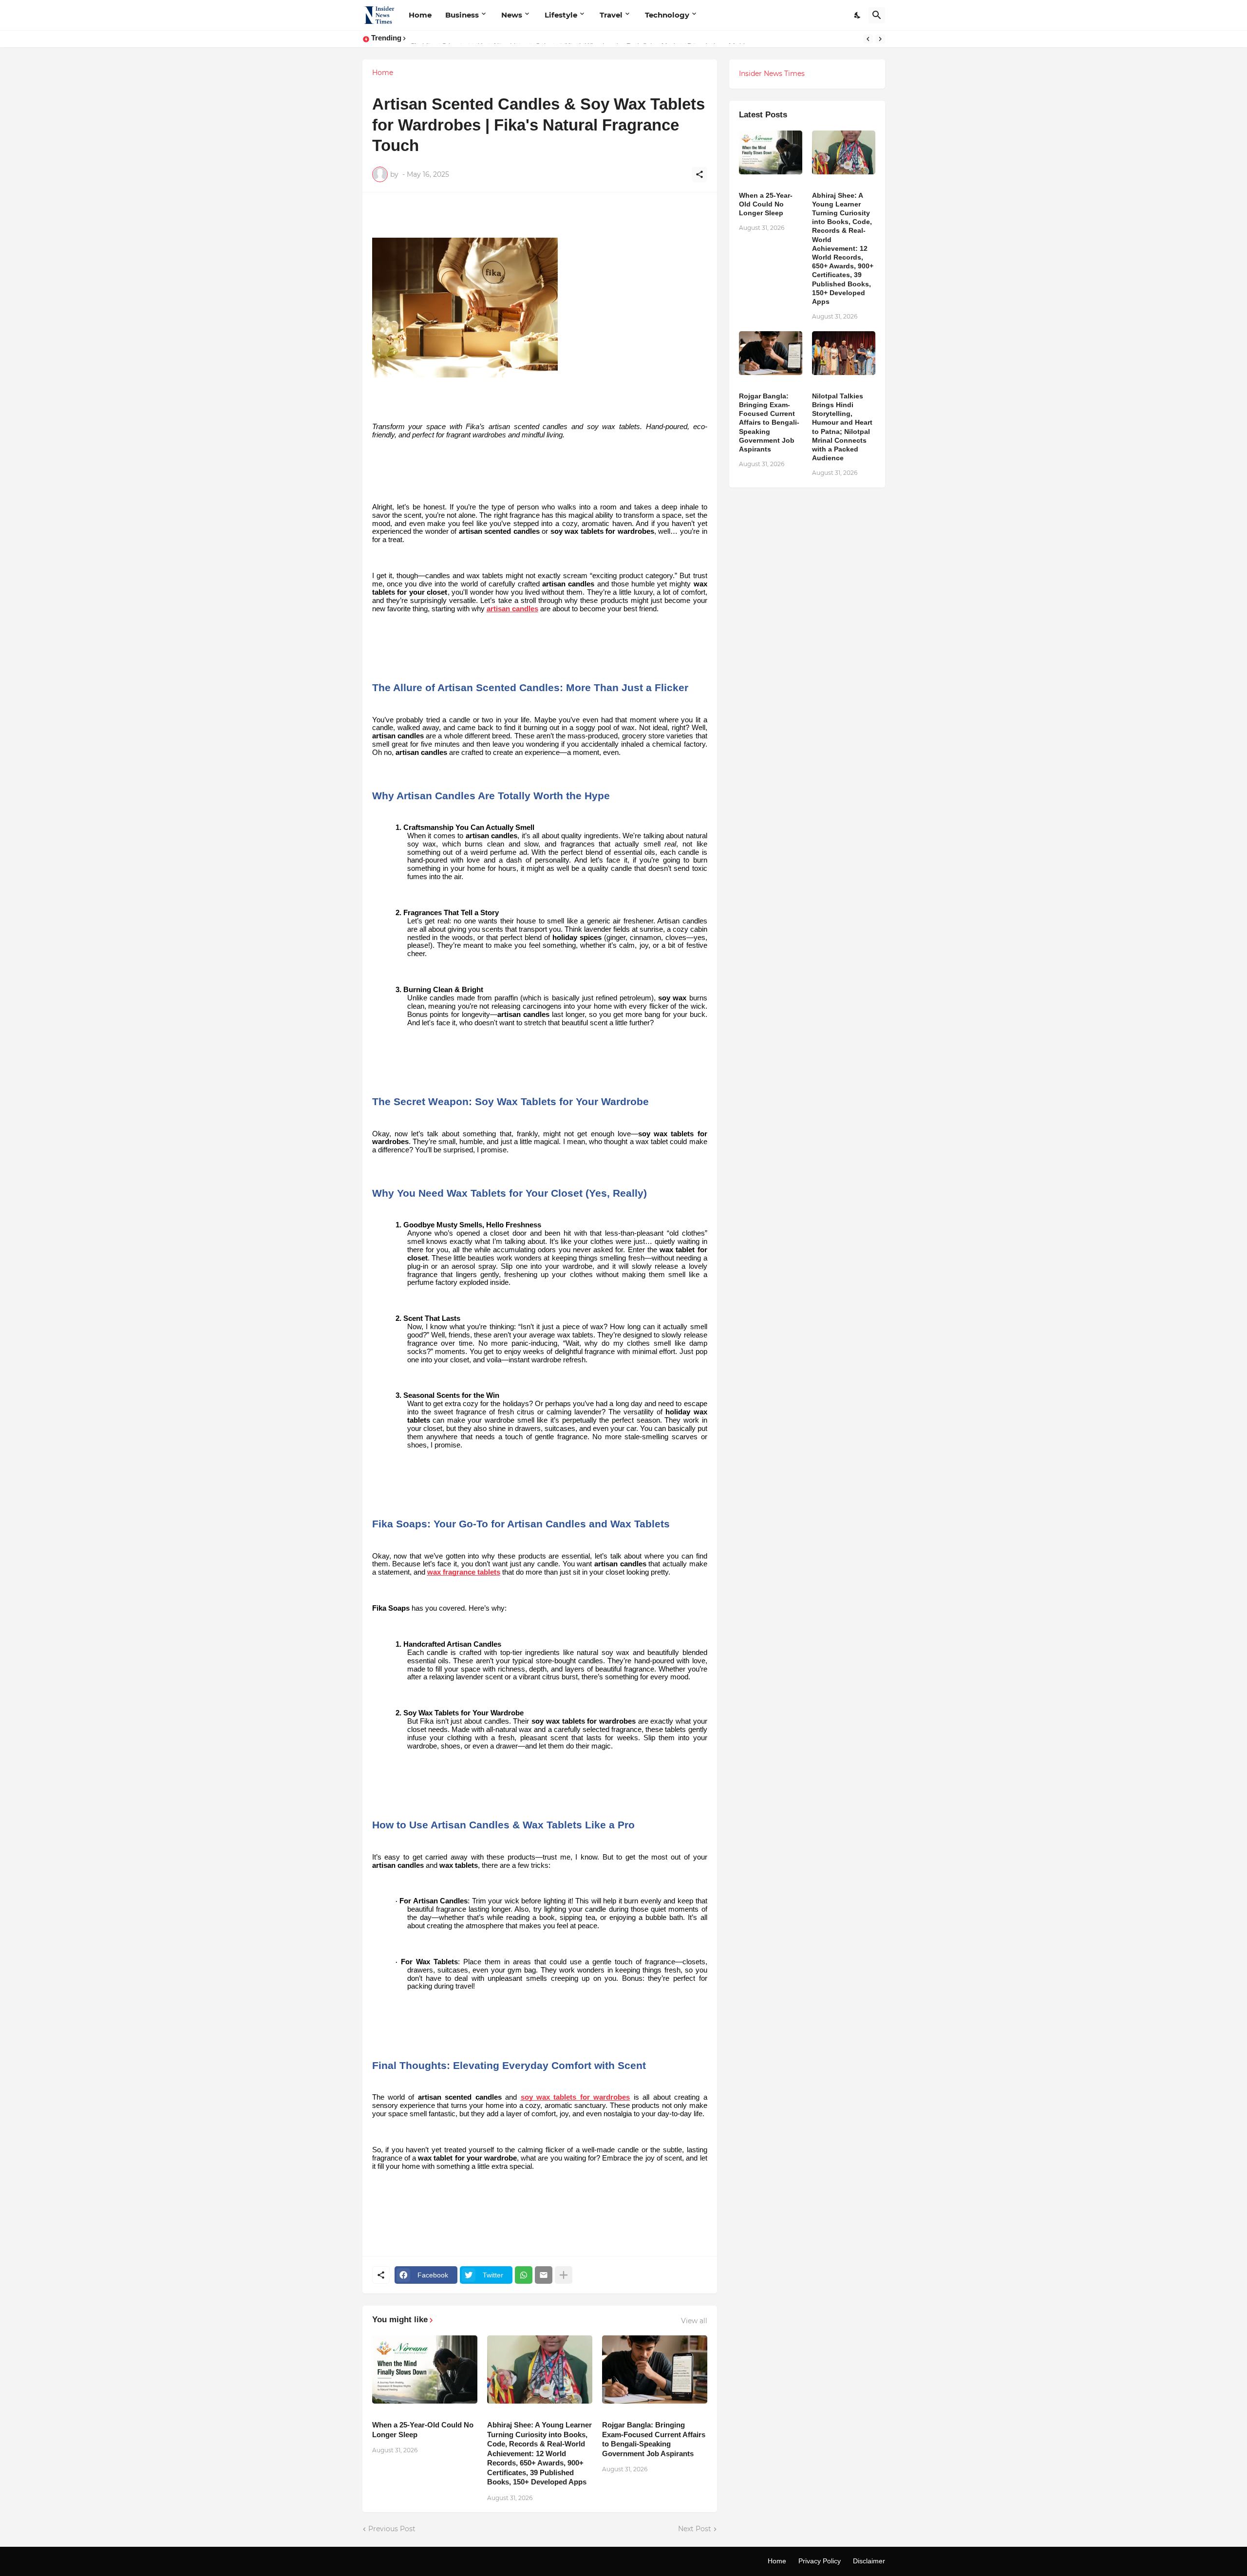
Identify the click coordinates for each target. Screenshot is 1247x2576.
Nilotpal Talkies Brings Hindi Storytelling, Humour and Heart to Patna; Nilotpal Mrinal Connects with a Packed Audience (842, 427)
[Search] (877, 15)
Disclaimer (869, 2561)
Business (462, 15)
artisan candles (512, 609)
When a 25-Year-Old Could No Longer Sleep (423, 2430)
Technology (667, 15)
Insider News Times (772, 74)
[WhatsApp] (524, 2275)
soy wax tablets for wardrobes (576, 2097)
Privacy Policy (820, 2561)
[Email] (544, 2275)
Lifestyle (561, 15)
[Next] (880, 39)
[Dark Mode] (858, 15)
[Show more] (564, 2275)
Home (420, 15)
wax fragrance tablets (464, 1572)
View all (694, 2321)
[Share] (699, 174)
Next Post (695, 2529)
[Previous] (868, 39)
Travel (611, 15)
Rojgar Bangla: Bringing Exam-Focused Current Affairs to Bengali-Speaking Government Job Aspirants (654, 2439)
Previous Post (392, 2529)
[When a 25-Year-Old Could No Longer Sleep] (425, 2369)
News (512, 15)
